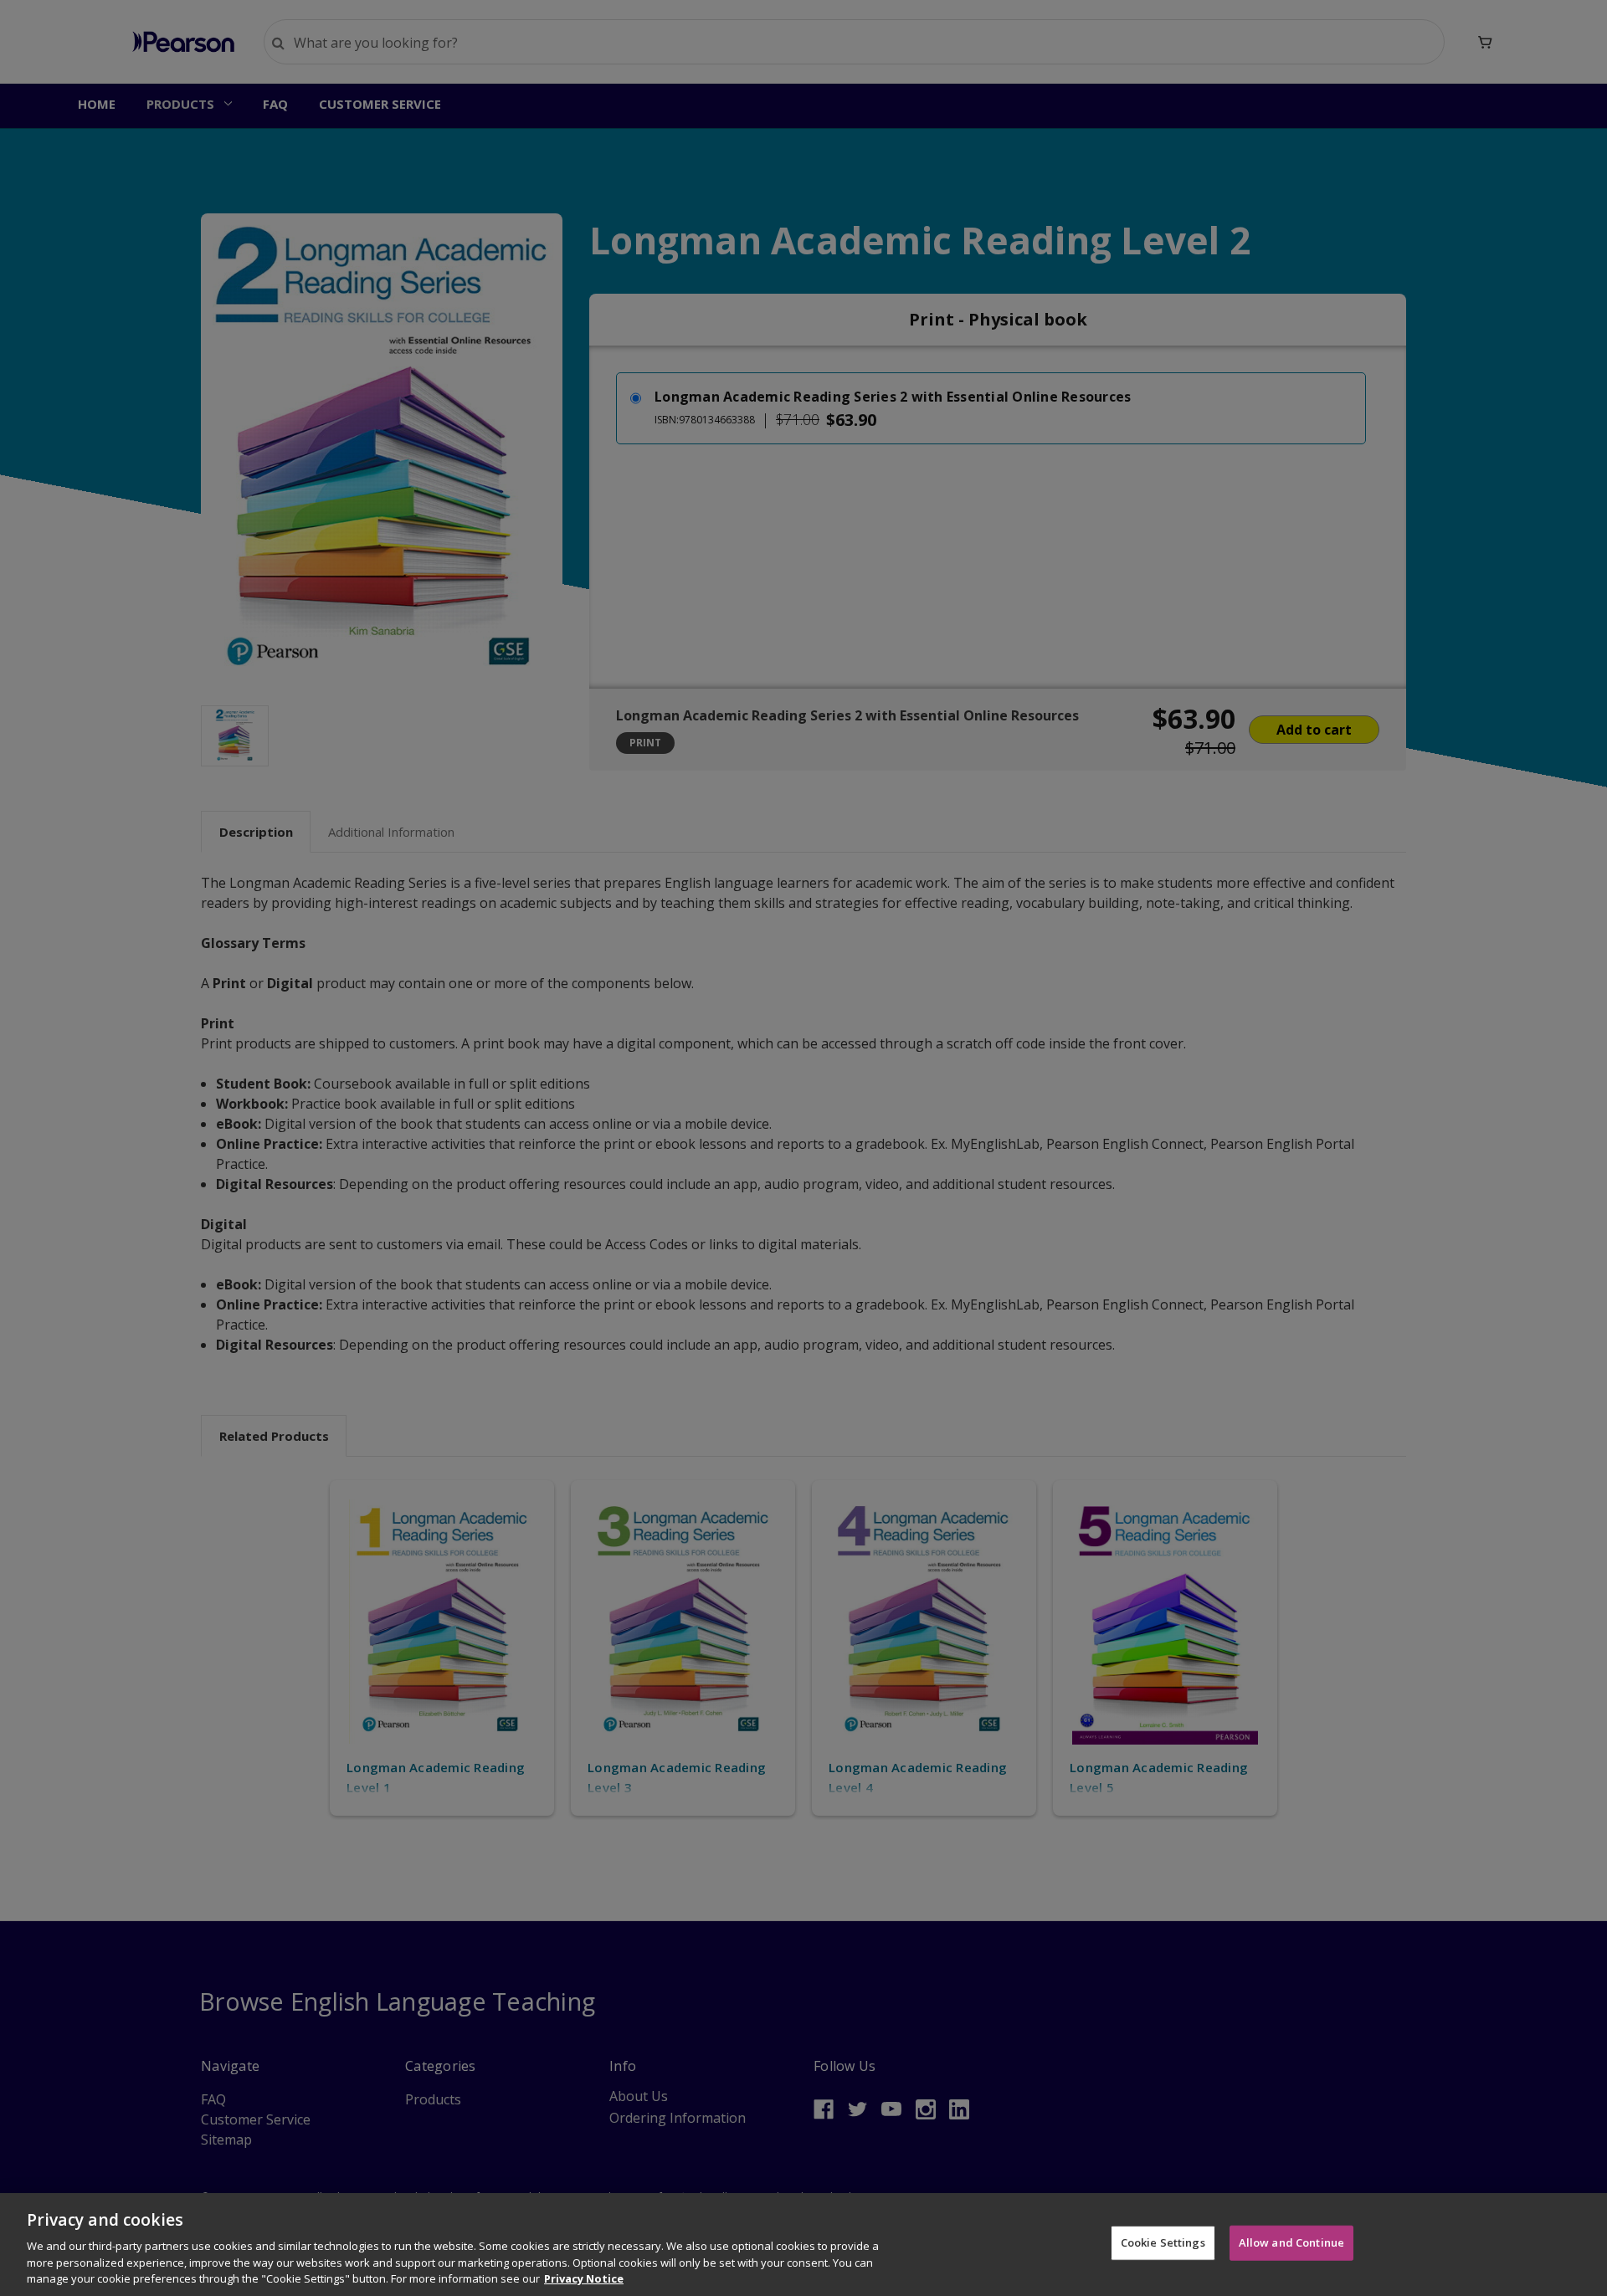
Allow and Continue (1291, 2242)
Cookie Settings (1163, 2242)
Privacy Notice (584, 2278)
